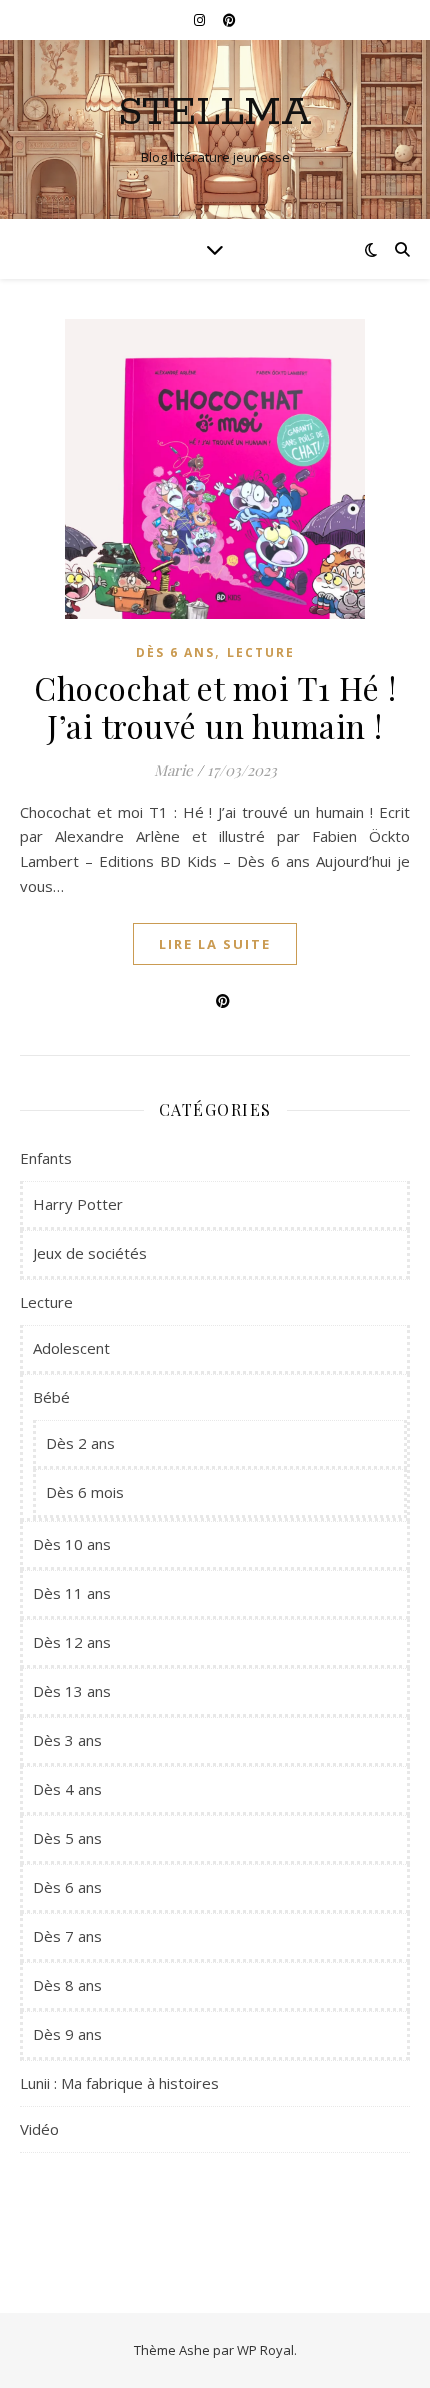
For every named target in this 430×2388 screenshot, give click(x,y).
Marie (173, 770)
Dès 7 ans (67, 1936)
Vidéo (39, 2129)
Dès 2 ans (80, 1443)
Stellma (215, 112)
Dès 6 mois (85, 1492)
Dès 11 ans (72, 1593)
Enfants (46, 1158)
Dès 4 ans (67, 1789)
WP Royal (265, 2350)
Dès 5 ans (67, 1838)
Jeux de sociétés (90, 1253)
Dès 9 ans (67, 2034)
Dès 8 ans (67, 1985)
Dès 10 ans (72, 1544)
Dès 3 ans (67, 1740)
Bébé (51, 1397)
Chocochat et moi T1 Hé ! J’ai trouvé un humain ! (215, 706)
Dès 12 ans (72, 1642)
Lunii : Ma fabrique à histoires (119, 2083)
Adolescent (71, 1348)
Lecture (261, 652)
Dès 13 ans (72, 1691)
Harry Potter (78, 1204)
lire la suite (215, 944)
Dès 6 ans (175, 652)
